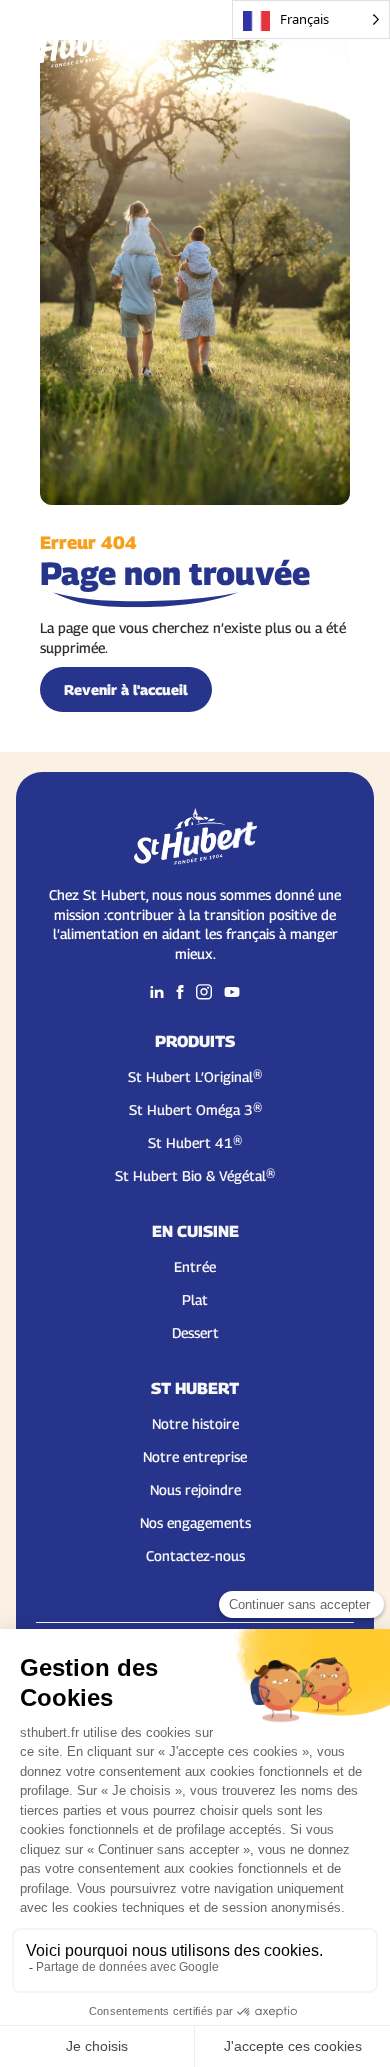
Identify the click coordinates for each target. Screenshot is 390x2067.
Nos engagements (195, 1522)
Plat (195, 1299)
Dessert (195, 1332)
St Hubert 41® (195, 1142)
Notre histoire (195, 1423)
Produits (195, 1041)
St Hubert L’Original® (195, 1076)
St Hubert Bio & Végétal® (195, 1175)
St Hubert (195, 1388)
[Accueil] (72, 40)
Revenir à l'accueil (126, 689)
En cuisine (195, 1231)
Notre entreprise (195, 1456)
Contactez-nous (195, 1555)
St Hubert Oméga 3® (195, 1109)
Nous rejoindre (195, 1489)
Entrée (195, 1266)
